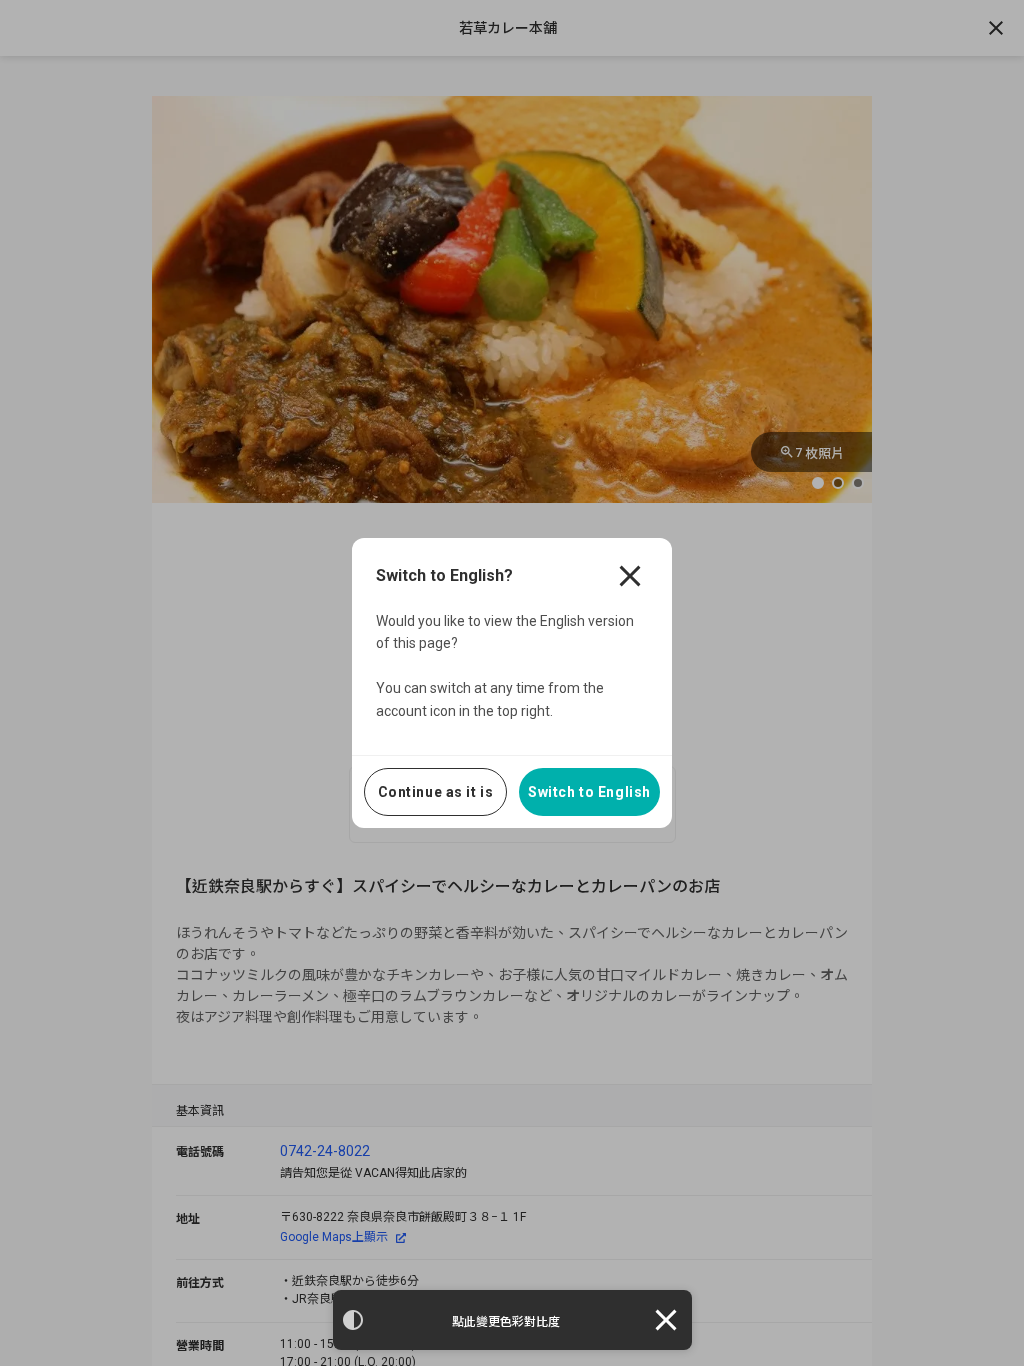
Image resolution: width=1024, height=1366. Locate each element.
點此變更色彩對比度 (506, 1322)
